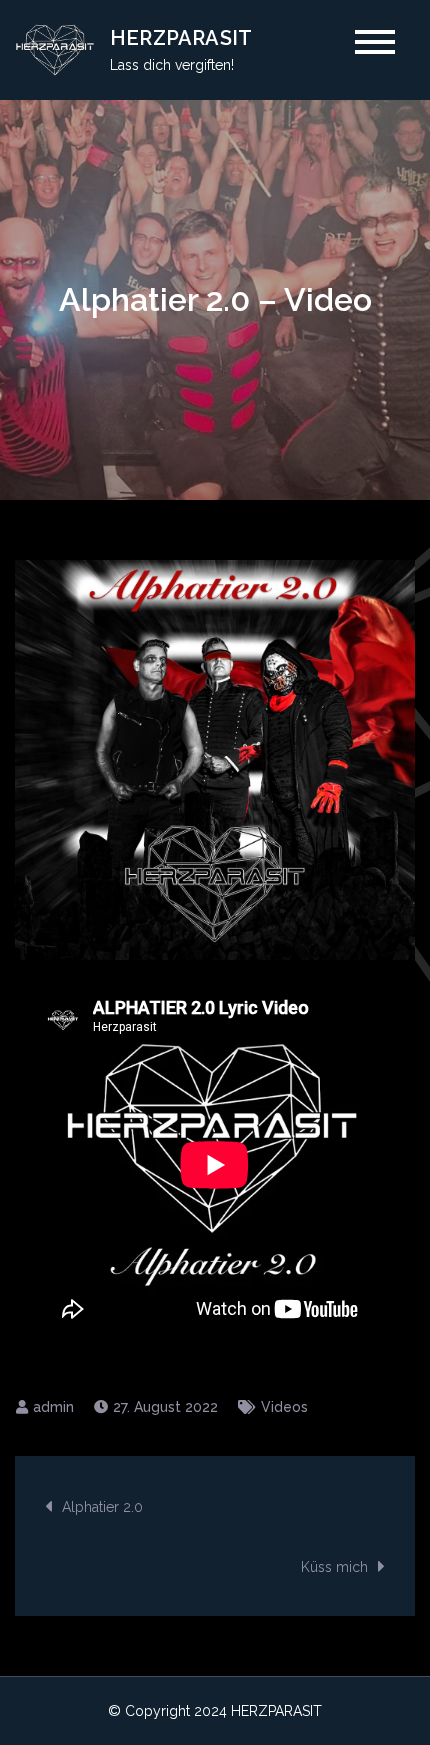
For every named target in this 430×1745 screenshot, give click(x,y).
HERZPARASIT (181, 38)
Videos (284, 1407)
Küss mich (334, 1567)
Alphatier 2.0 (102, 1507)
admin (53, 1407)
